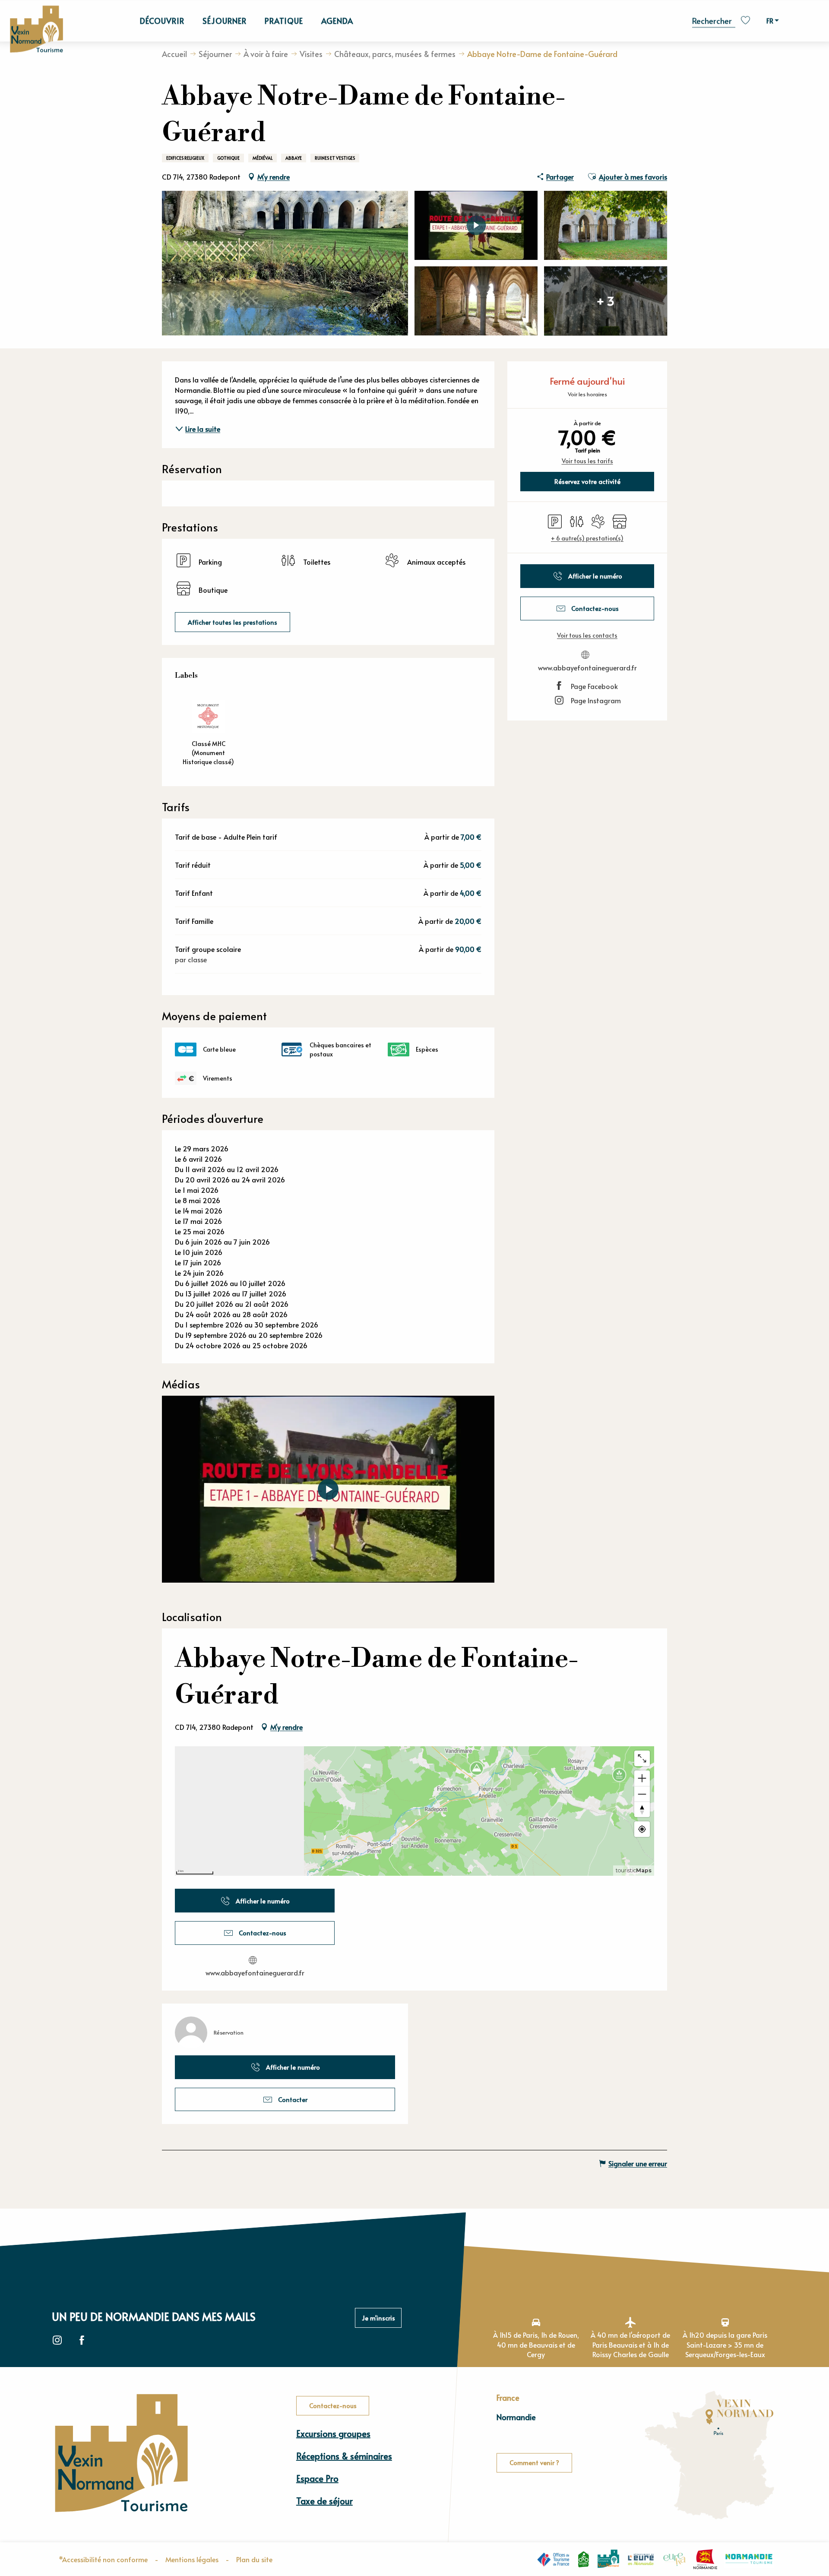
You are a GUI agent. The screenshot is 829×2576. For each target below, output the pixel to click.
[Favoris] (747, 21)
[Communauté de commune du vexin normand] (608, 2559)
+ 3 (606, 301)
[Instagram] (57, 2341)
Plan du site (254, 2559)
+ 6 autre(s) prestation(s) (587, 538)
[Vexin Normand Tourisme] (36, 30)
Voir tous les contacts (587, 635)
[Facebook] (82, 2341)
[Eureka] (674, 2559)
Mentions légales (192, 2559)
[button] (714, 20)
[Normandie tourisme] (749, 2559)
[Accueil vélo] (584, 2559)
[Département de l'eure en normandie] (641, 2559)
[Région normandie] (705, 2559)
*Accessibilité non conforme (103, 2559)
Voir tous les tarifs (587, 461)
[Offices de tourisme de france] (553, 2559)
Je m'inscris (378, 2318)
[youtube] (328, 1489)
